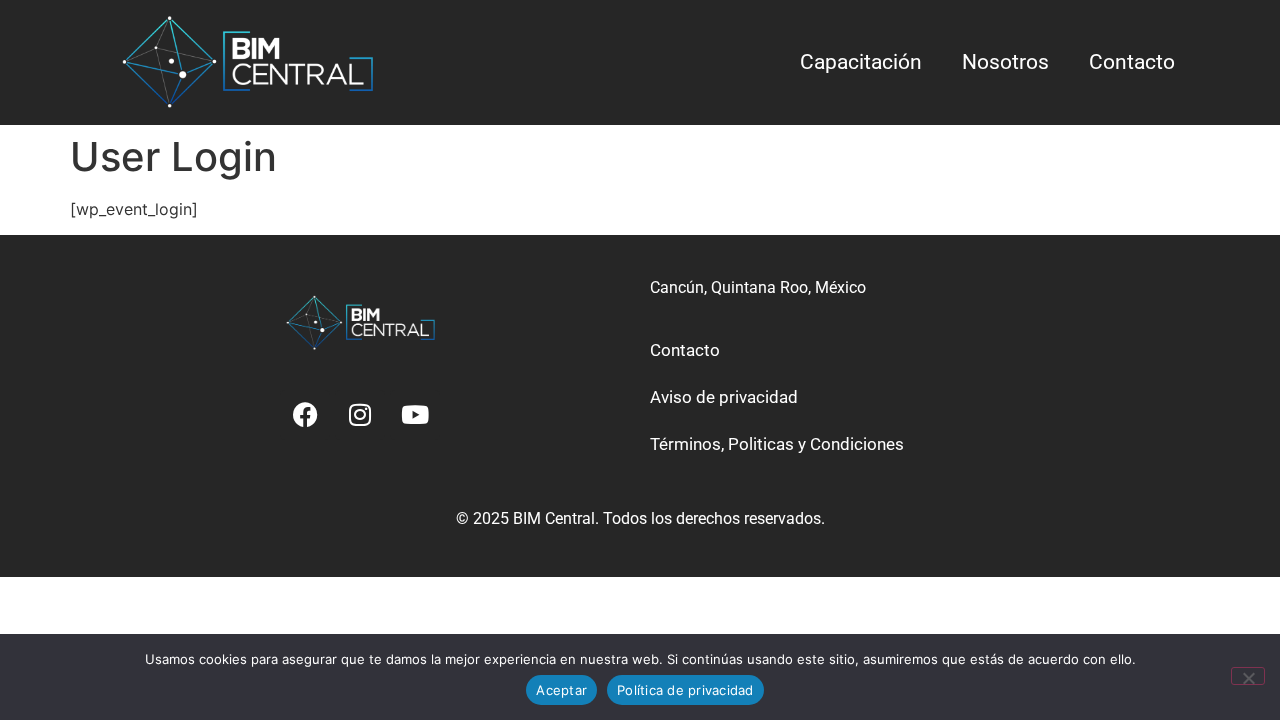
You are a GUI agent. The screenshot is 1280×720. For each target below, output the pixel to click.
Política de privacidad (685, 690)
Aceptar (561, 690)
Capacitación (861, 62)
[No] (1248, 676)
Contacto (1132, 62)
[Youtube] (415, 415)
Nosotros (1005, 62)
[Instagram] (360, 415)
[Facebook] (305, 415)
